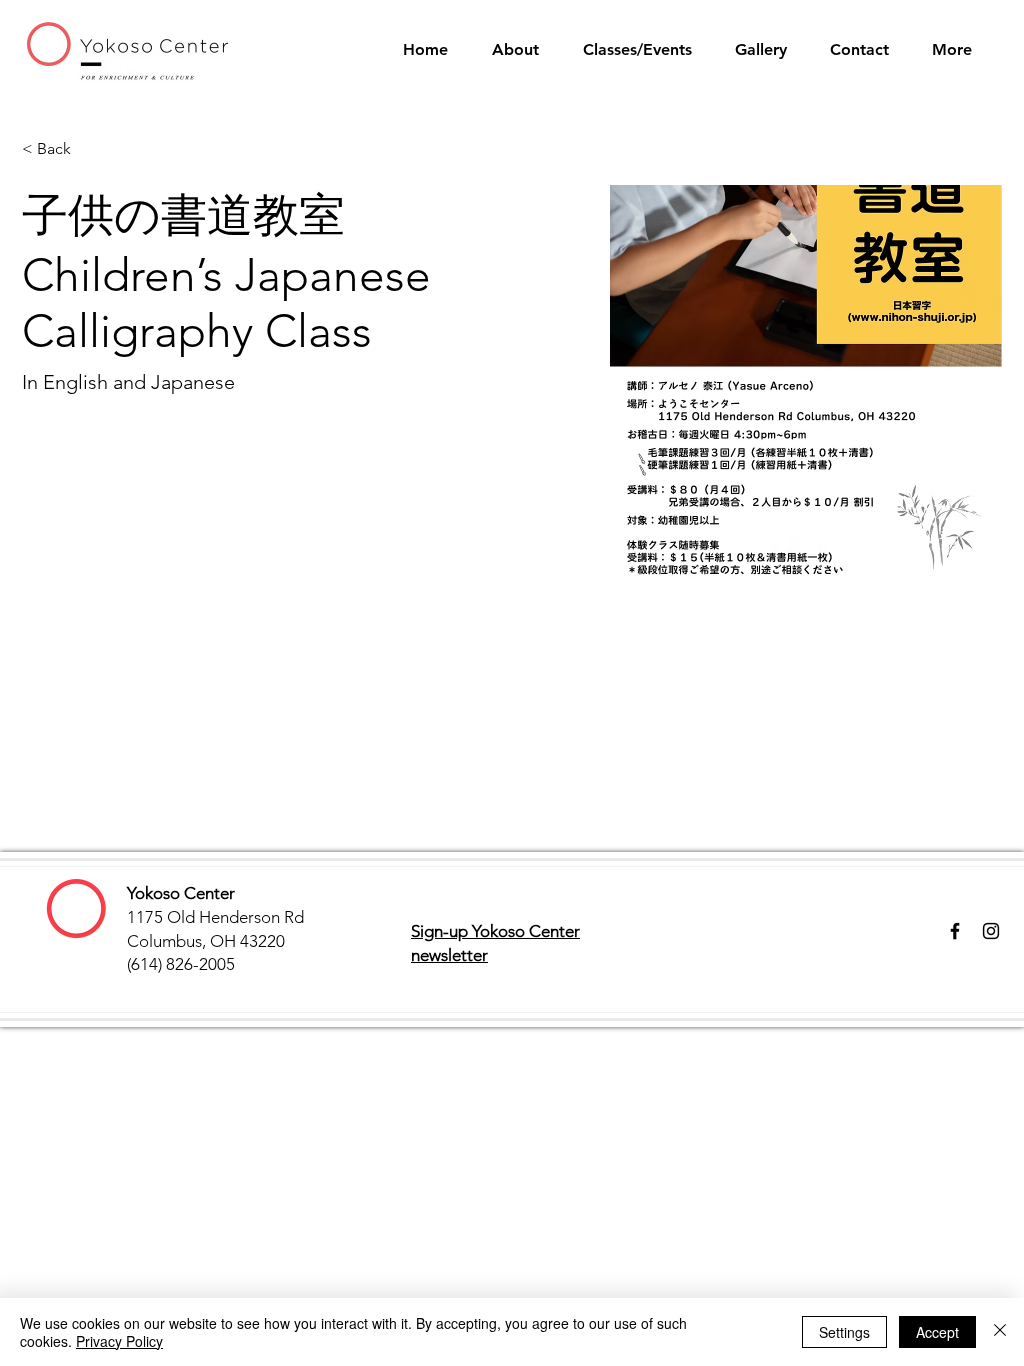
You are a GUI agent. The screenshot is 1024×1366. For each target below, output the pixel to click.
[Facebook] (955, 931)
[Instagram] (991, 931)
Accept (937, 1332)
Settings (844, 1332)
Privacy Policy (119, 1341)
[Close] (1000, 1332)
